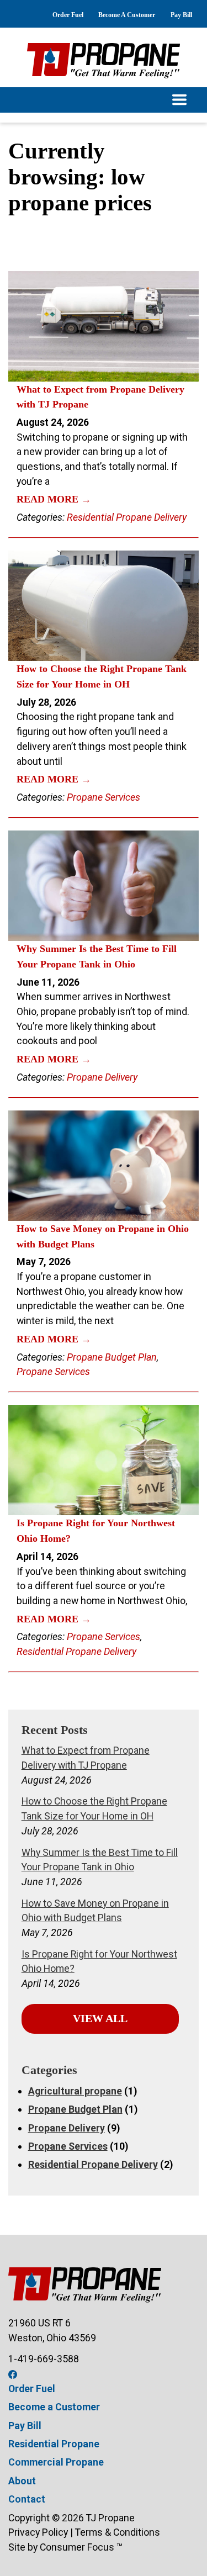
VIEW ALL (100, 2019)
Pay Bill (181, 15)
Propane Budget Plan (112, 1357)
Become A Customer (127, 15)
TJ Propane (110, 2518)
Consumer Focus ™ (81, 2547)
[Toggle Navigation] (104, 100)
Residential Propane (54, 2444)
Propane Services (104, 797)
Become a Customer (54, 2407)
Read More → (54, 499)
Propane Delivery (102, 1077)
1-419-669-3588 (44, 2359)
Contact (27, 2499)
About (22, 2481)
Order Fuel (68, 15)
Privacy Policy (38, 2532)
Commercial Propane (56, 2462)
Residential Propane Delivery (127, 517)
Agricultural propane (75, 2091)
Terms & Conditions (118, 2532)
